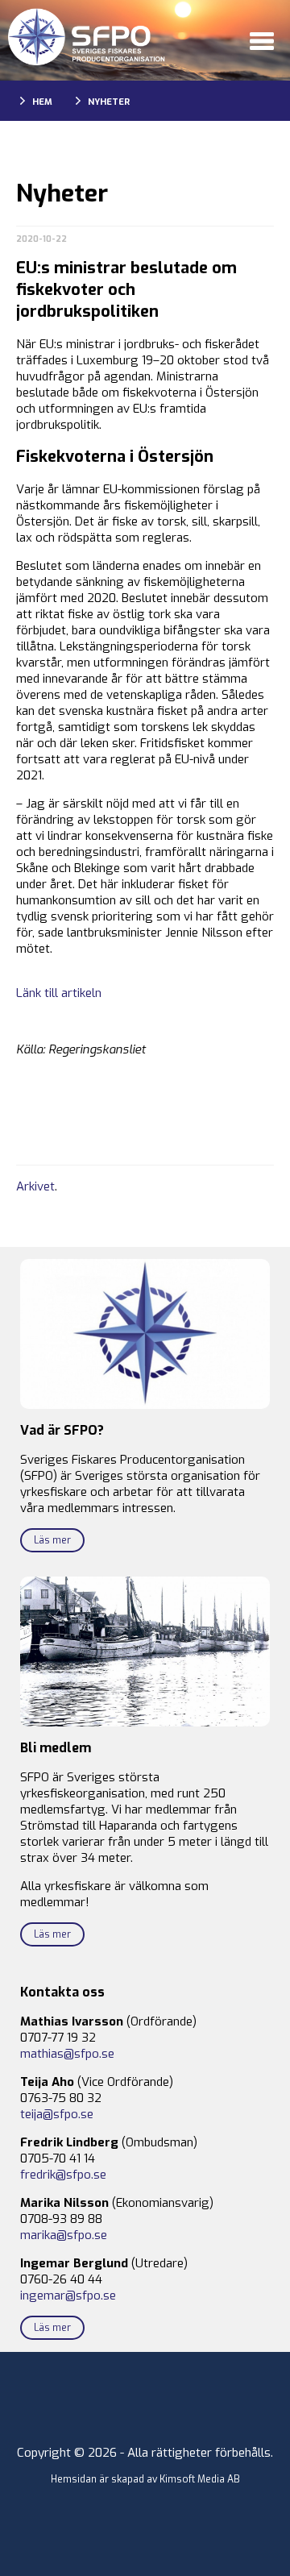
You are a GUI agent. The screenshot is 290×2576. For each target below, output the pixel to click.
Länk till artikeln (59, 993)
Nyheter (109, 102)
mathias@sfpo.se (67, 2054)
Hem (42, 102)
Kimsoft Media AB (200, 2479)
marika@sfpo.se (64, 2235)
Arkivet (35, 1186)
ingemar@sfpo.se (68, 2296)
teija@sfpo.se (57, 2114)
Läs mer (52, 1540)
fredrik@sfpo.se (63, 2175)
